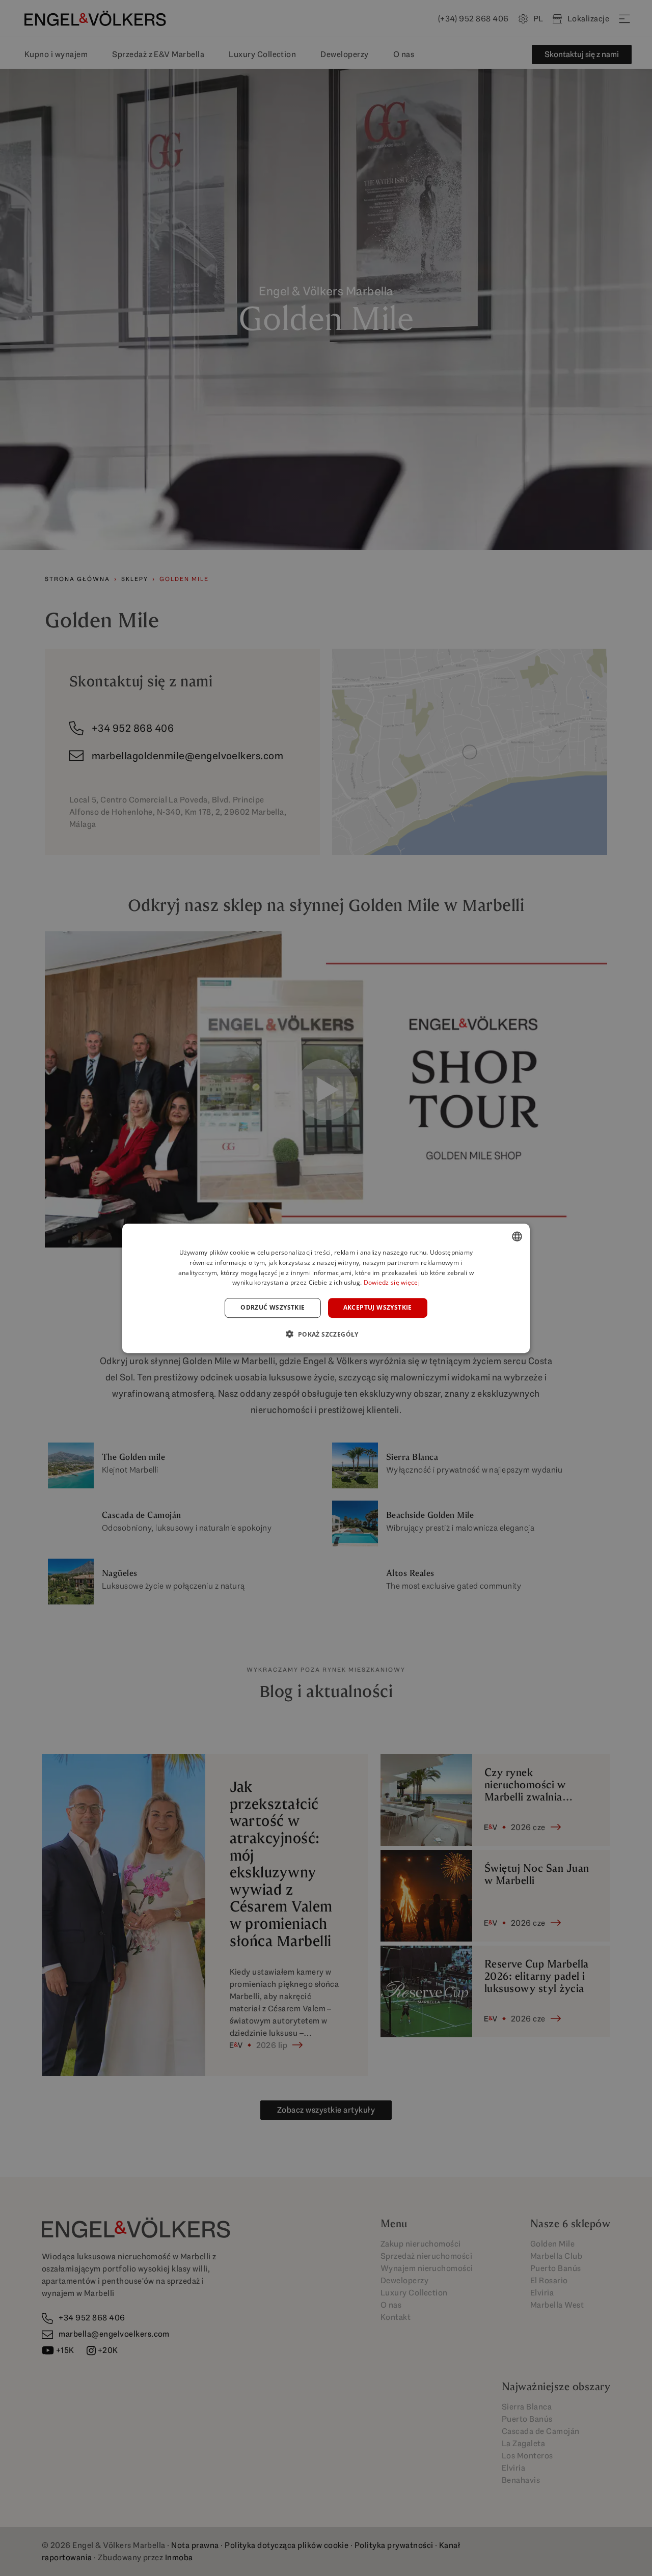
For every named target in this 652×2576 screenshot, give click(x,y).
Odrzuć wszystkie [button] (273, 1307)
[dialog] (326, 1288)
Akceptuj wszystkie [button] (378, 1307)
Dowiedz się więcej (392, 1282)
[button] (326, 1334)
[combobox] (517, 1236)
